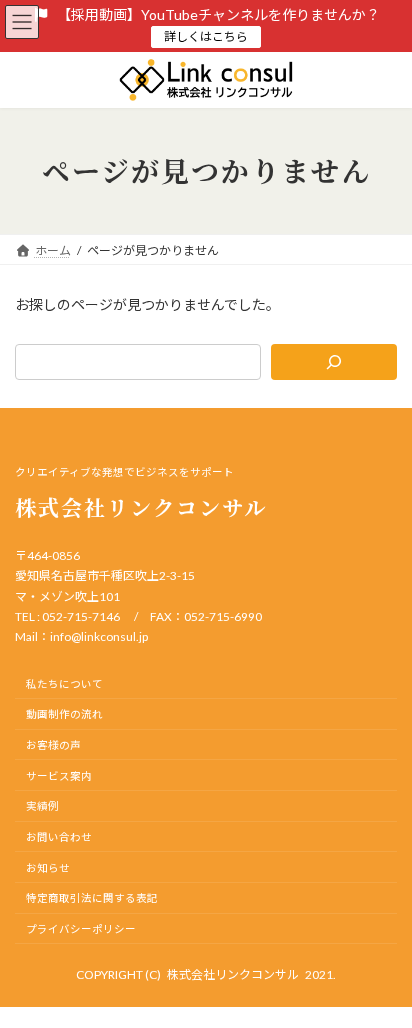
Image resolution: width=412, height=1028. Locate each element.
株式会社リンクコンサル (233, 974)
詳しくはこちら (206, 36)
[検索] (334, 362)
